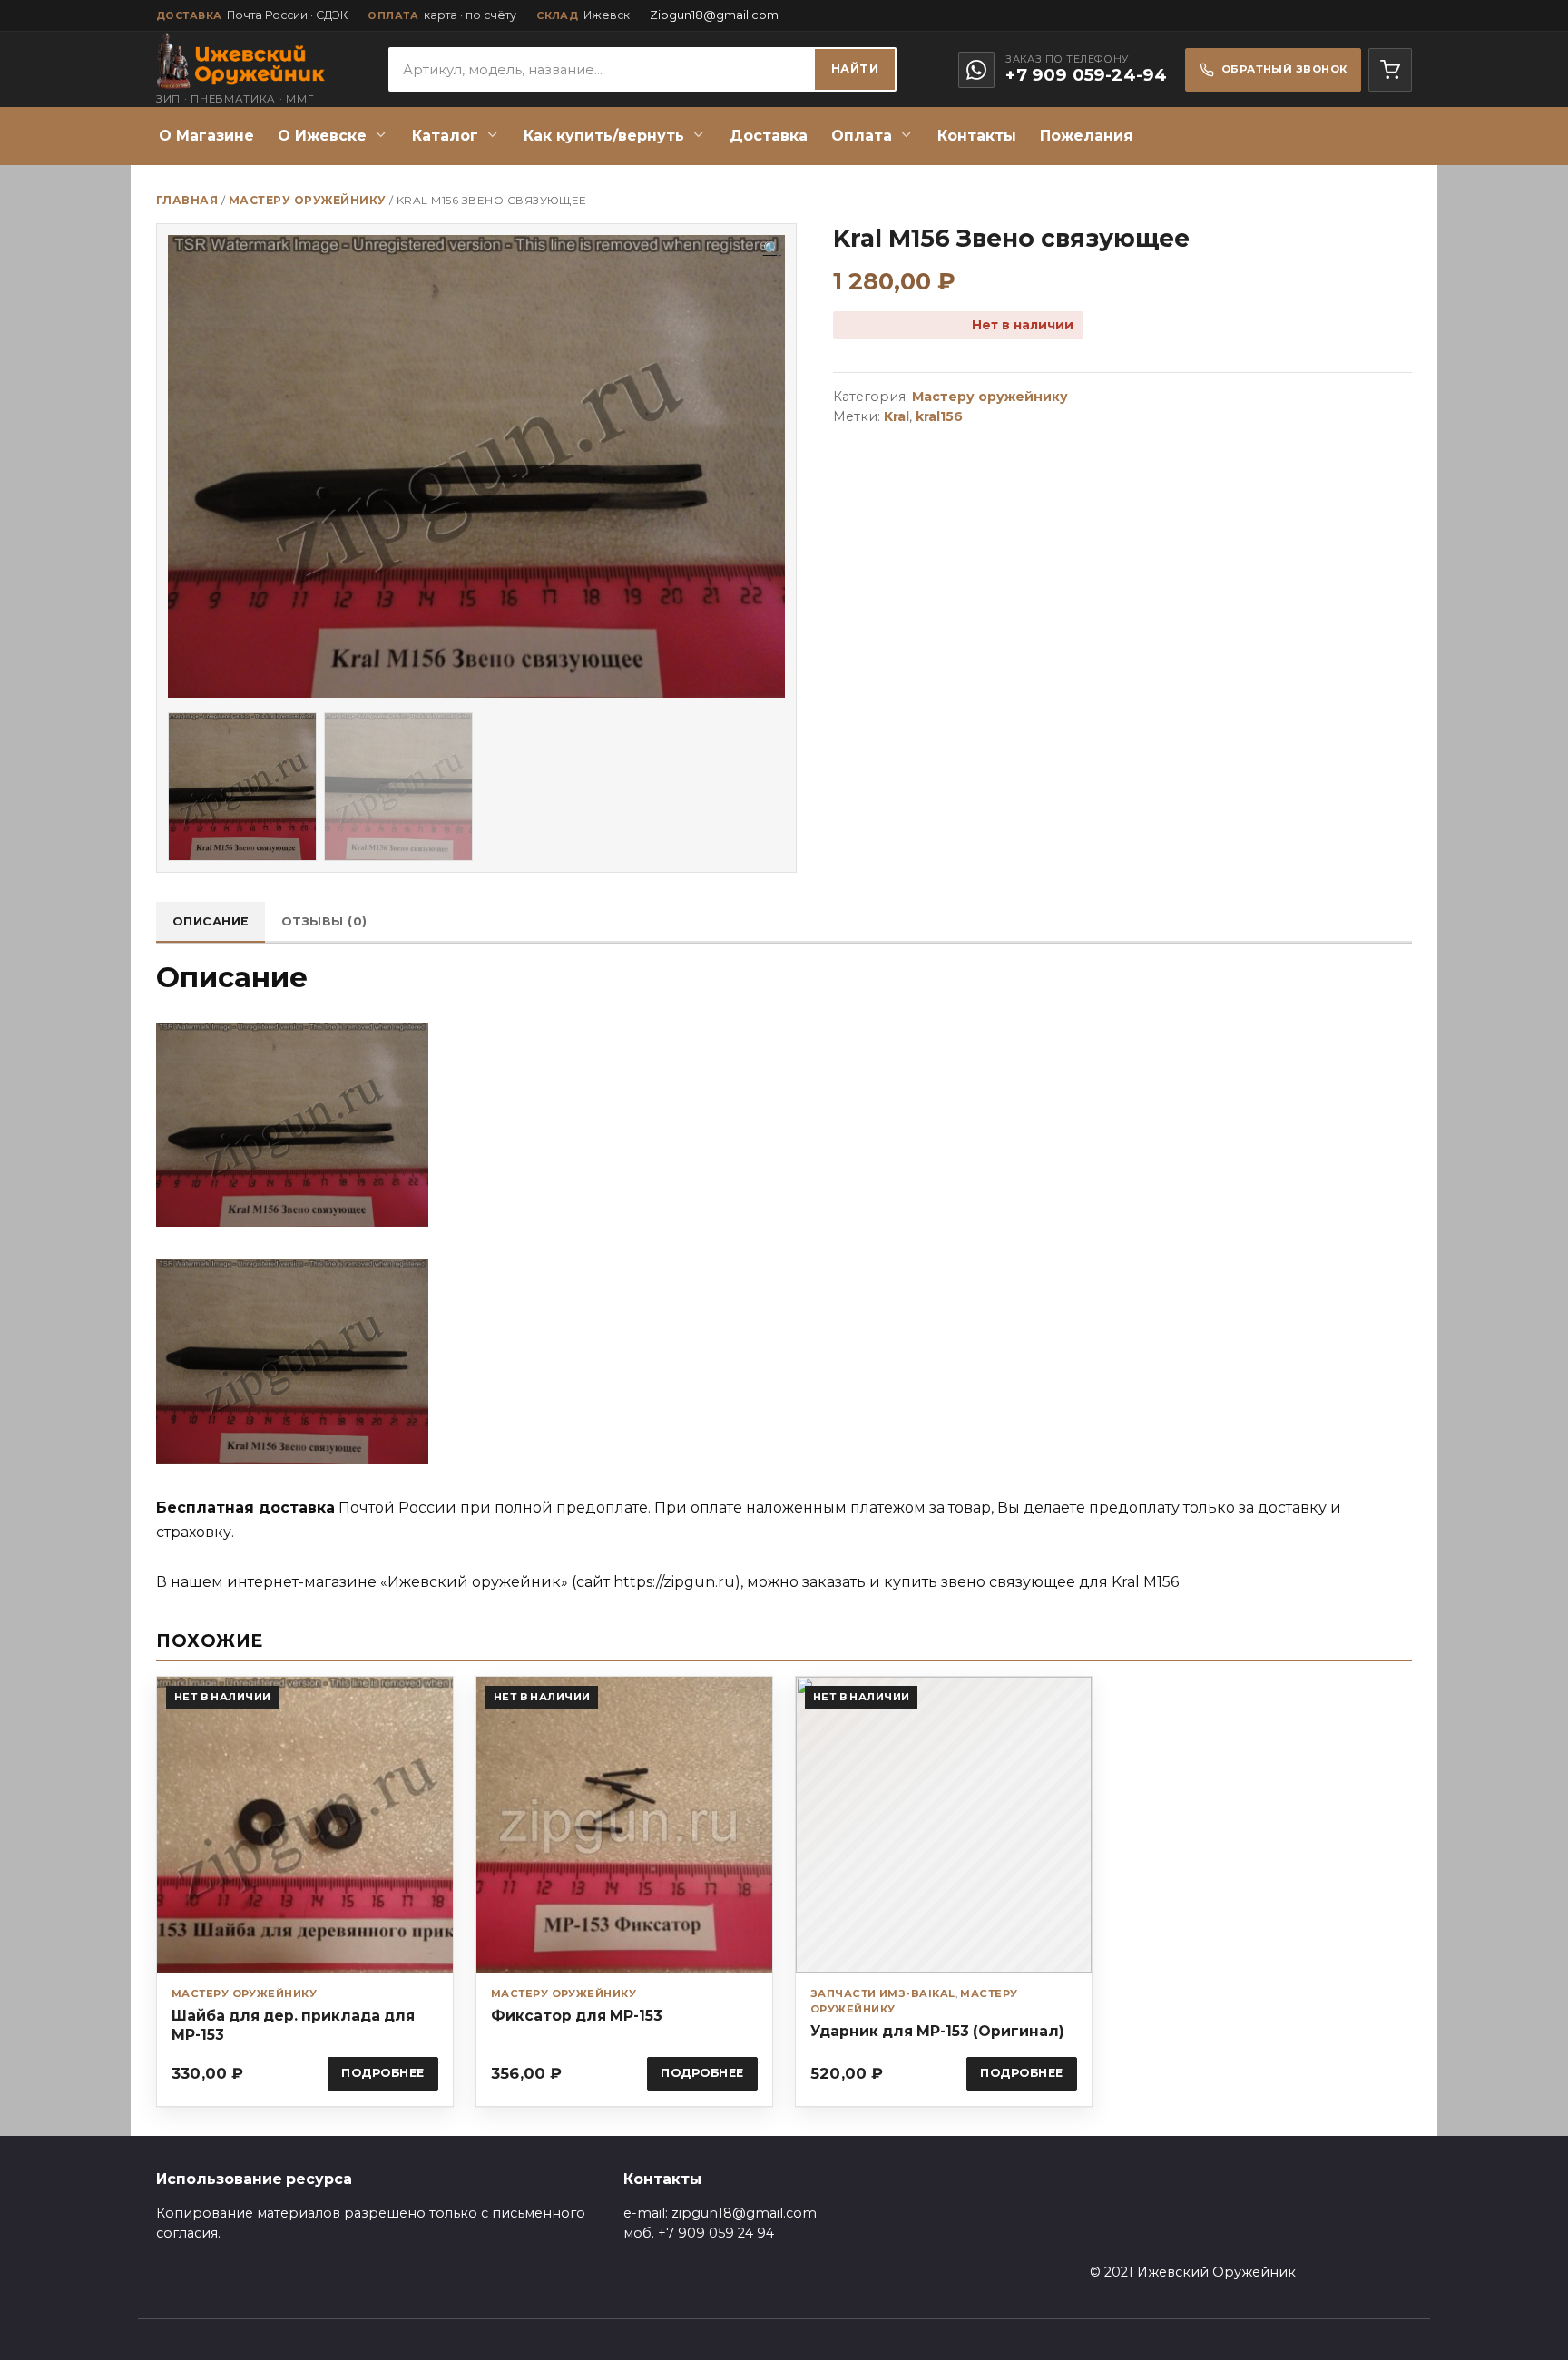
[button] (772, 250)
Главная (187, 200)
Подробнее (383, 2073)
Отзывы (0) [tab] (324, 921)
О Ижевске (322, 136)
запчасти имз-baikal (883, 1993)
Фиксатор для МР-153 (577, 2016)
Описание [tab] (211, 921)
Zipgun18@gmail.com (714, 15)
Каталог (445, 136)
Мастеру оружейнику (308, 200)
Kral (897, 416)
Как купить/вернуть (604, 136)
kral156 (939, 416)
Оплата (862, 136)
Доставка (769, 136)
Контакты (977, 136)
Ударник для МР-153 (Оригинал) (937, 2031)
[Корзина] (1390, 70)
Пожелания (1087, 136)
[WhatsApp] (976, 70)
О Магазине (206, 136)
